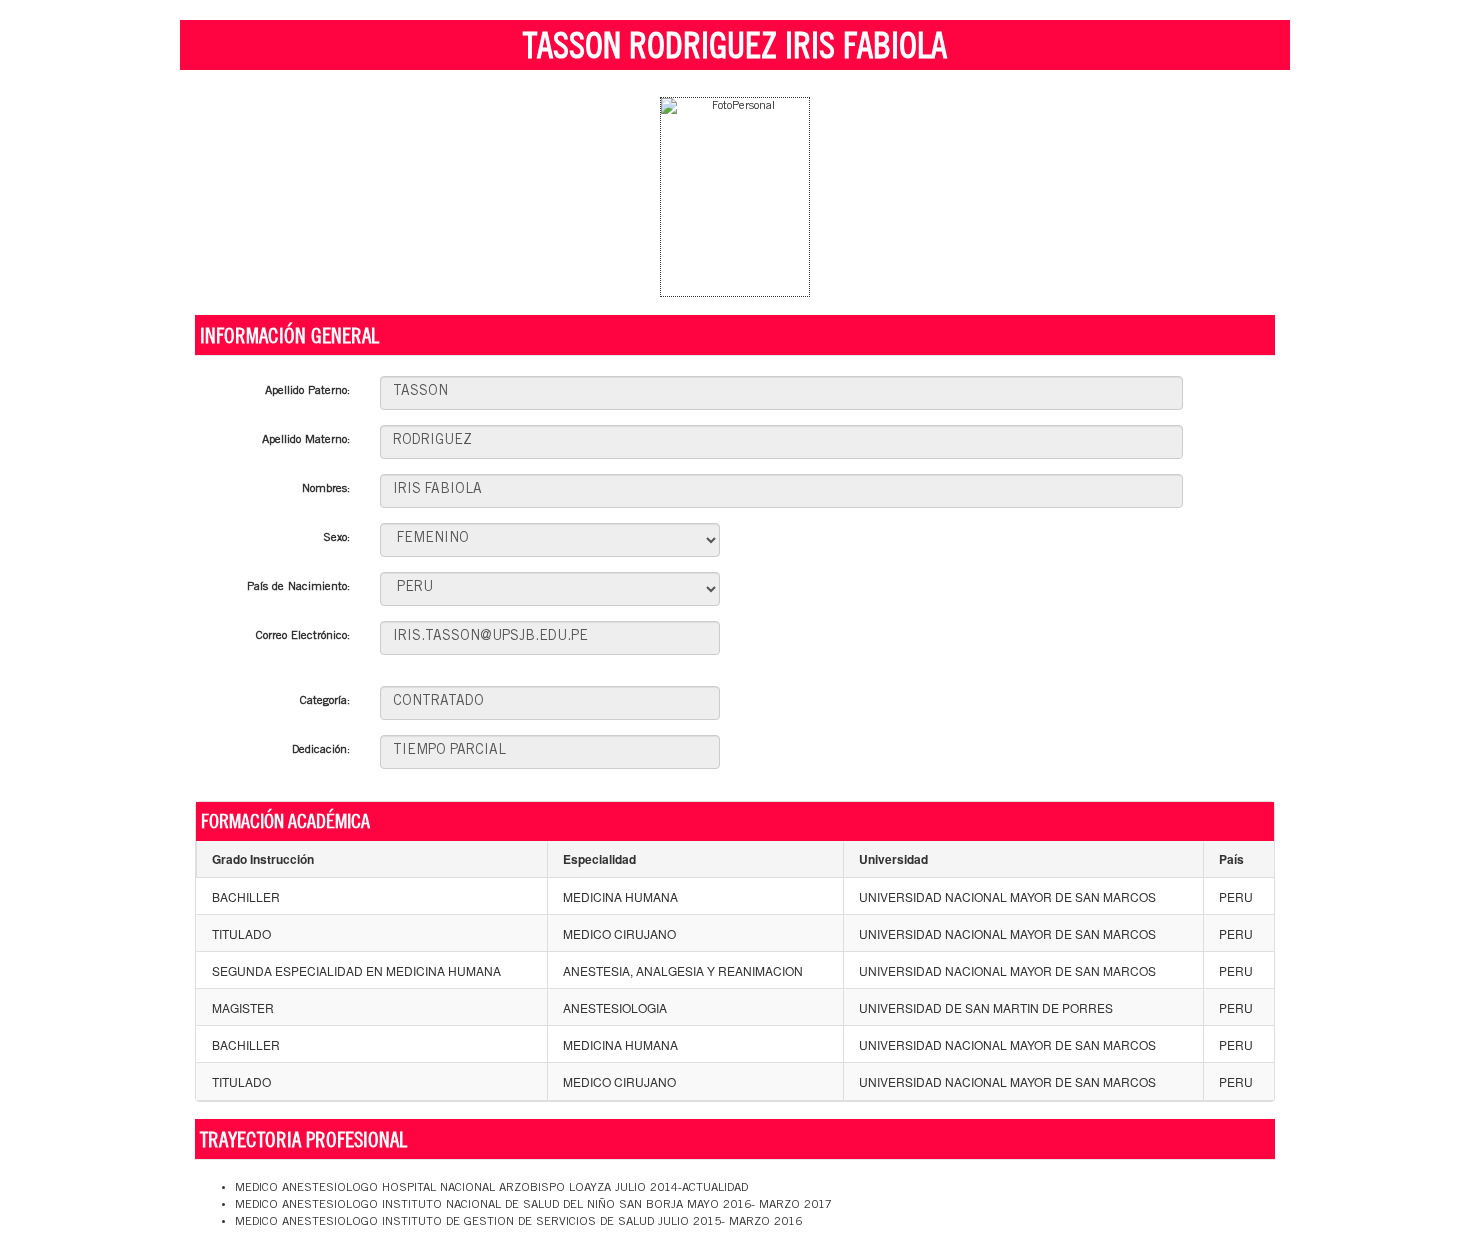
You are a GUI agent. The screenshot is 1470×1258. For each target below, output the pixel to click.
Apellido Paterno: (307, 391)
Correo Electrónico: (303, 636)
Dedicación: (321, 750)
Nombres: (326, 489)
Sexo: (336, 538)
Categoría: (325, 701)
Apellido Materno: (306, 440)
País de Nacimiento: (298, 587)
